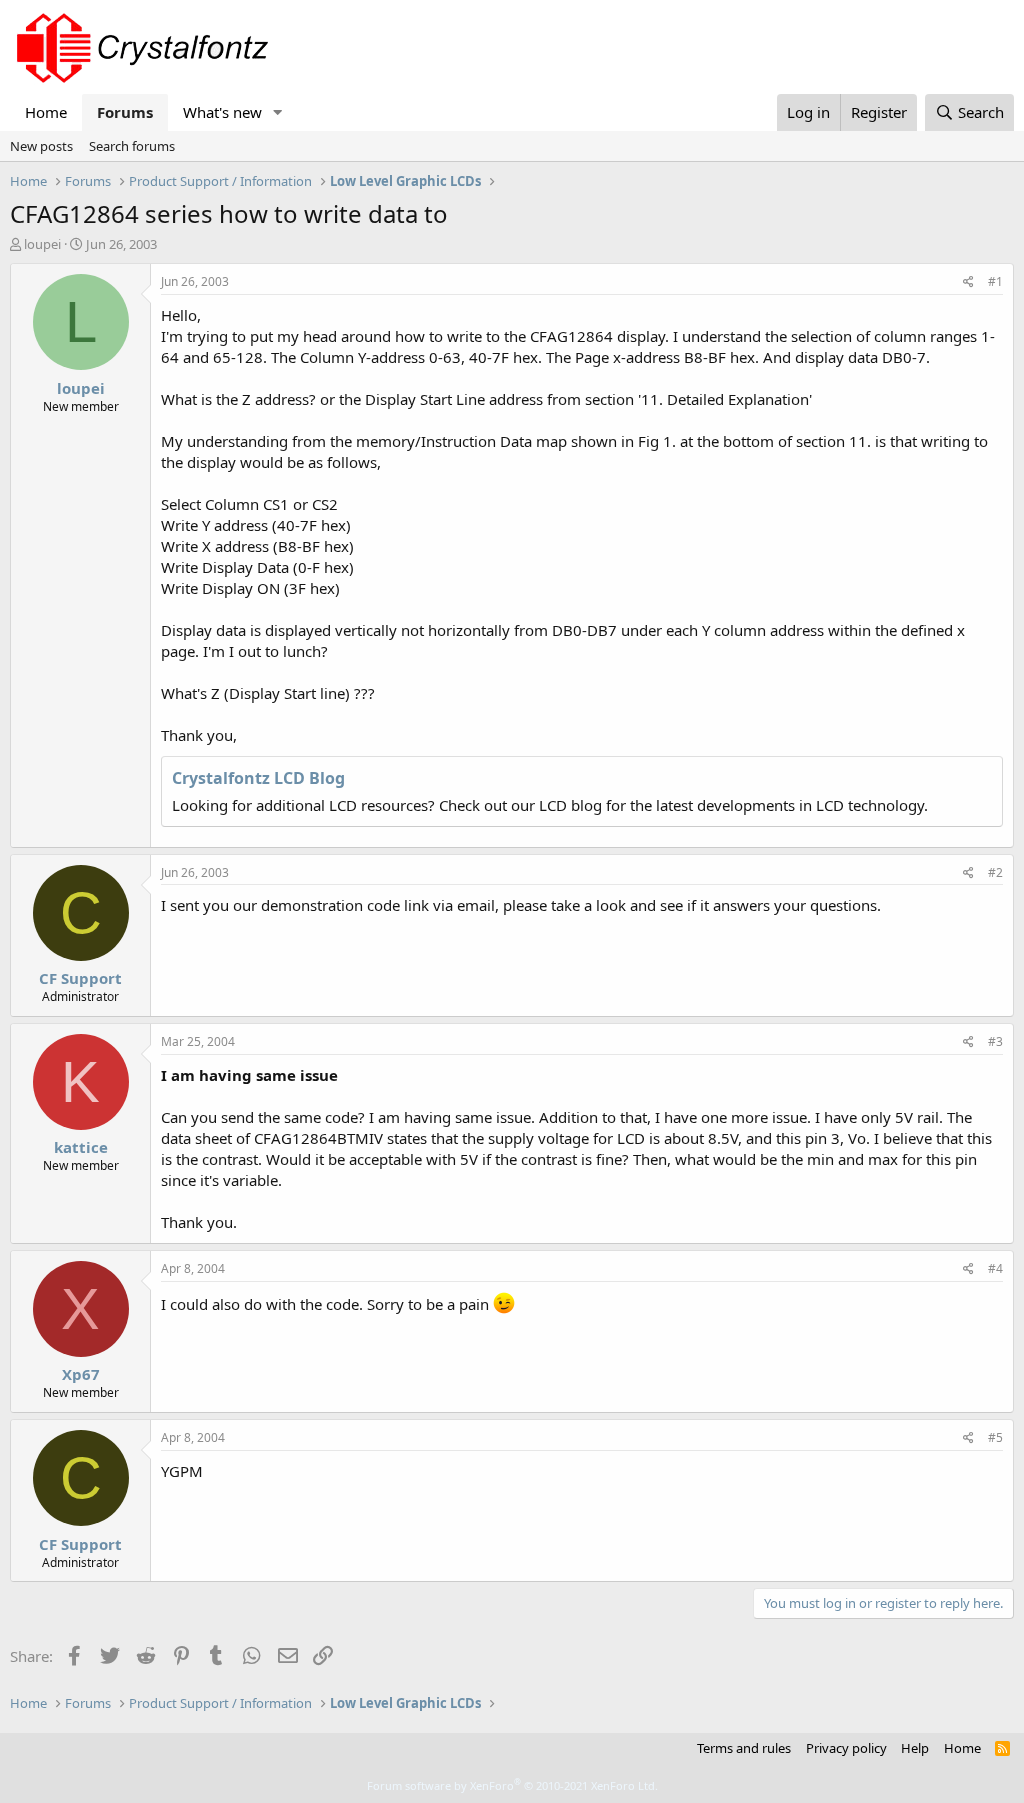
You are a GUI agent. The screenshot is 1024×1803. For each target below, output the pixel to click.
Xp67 (81, 1374)
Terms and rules (744, 1748)
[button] (278, 112)
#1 (995, 281)
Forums (125, 112)
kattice (81, 1147)
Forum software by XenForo (512, 1785)
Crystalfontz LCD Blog (258, 778)
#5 (995, 1437)
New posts (41, 146)
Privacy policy (846, 1748)
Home (46, 112)
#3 (995, 1041)
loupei (42, 244)
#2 (995, 872)
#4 (995, 1268)
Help (915, 1748)
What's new (222, 112)
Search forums (132, 146)
